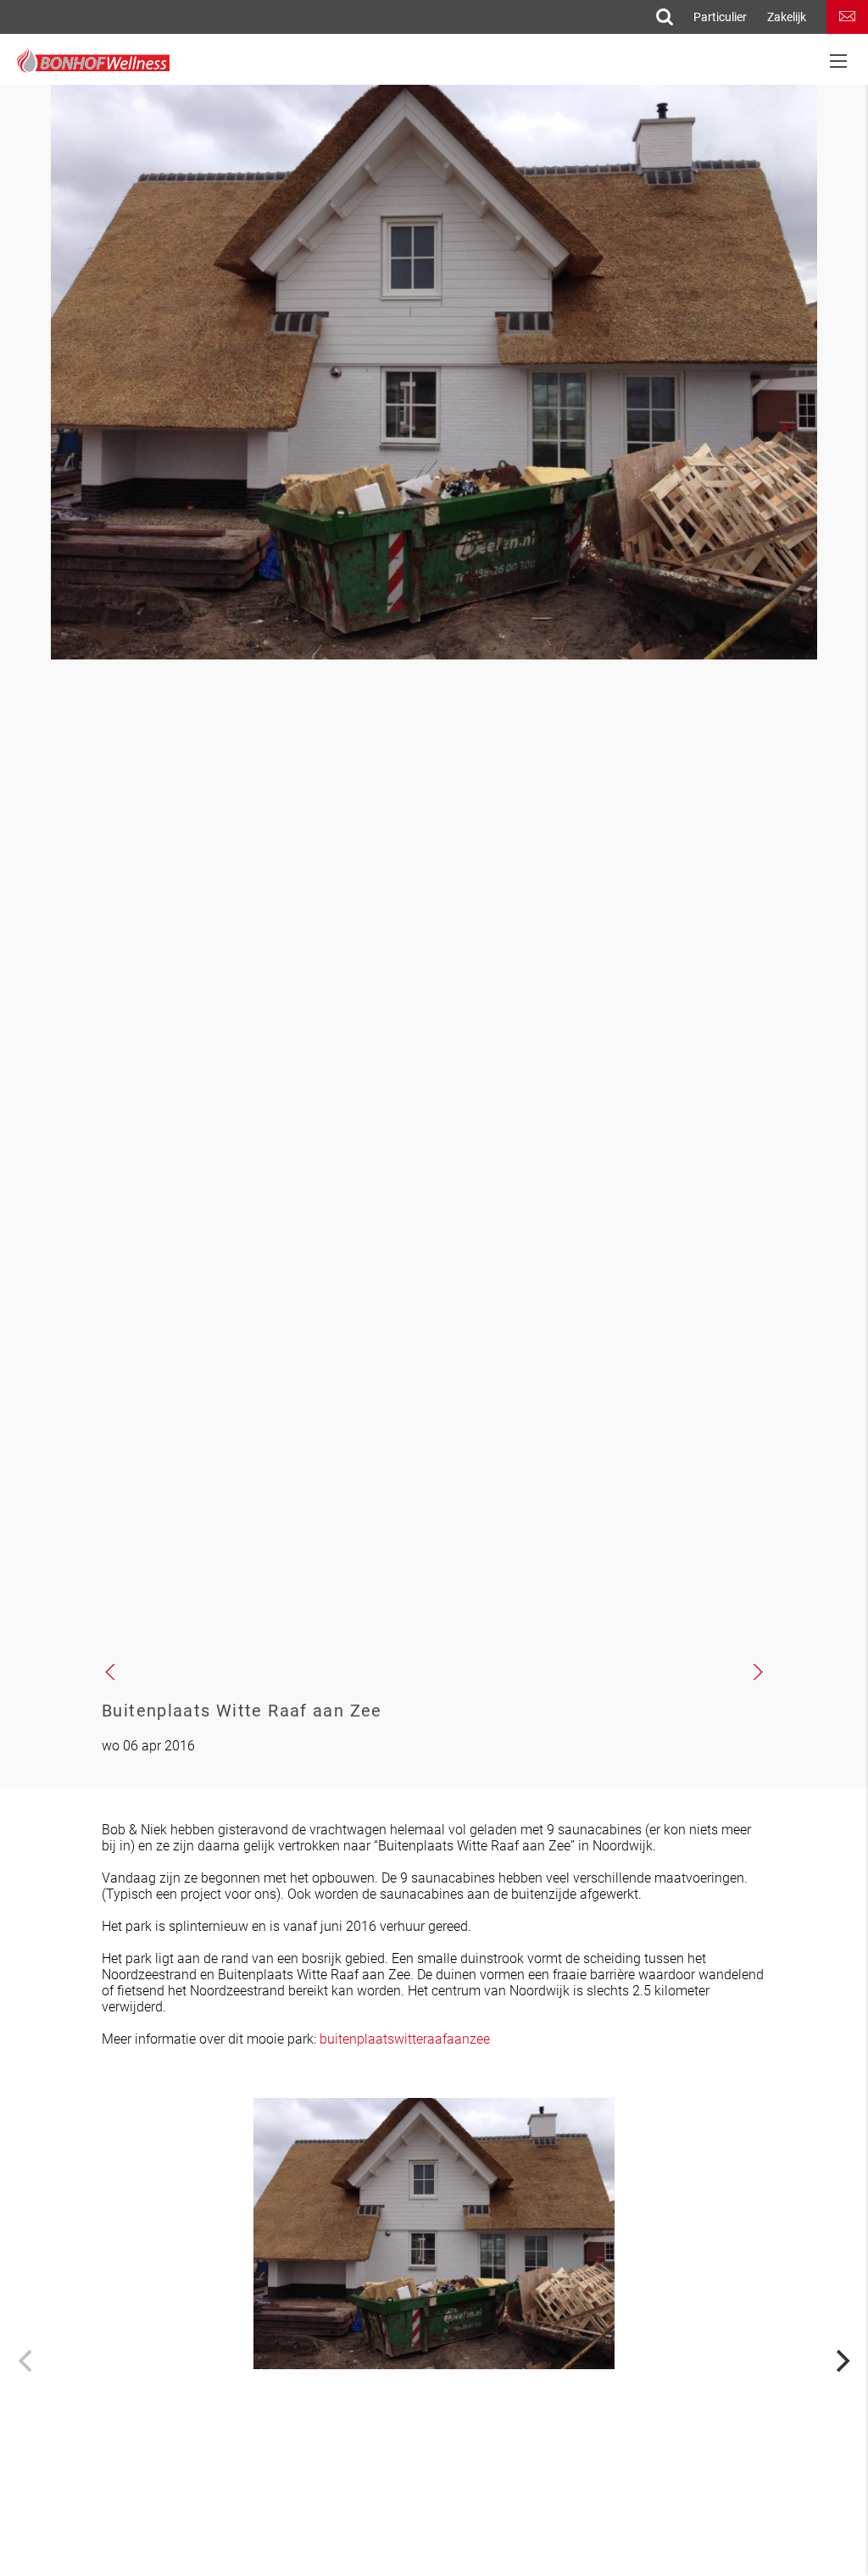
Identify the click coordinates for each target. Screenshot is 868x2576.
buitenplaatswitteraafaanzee (405, 2039)
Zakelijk (787, 17)
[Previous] (27, 2361)
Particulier (720, 17)
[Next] (841, 2361)
